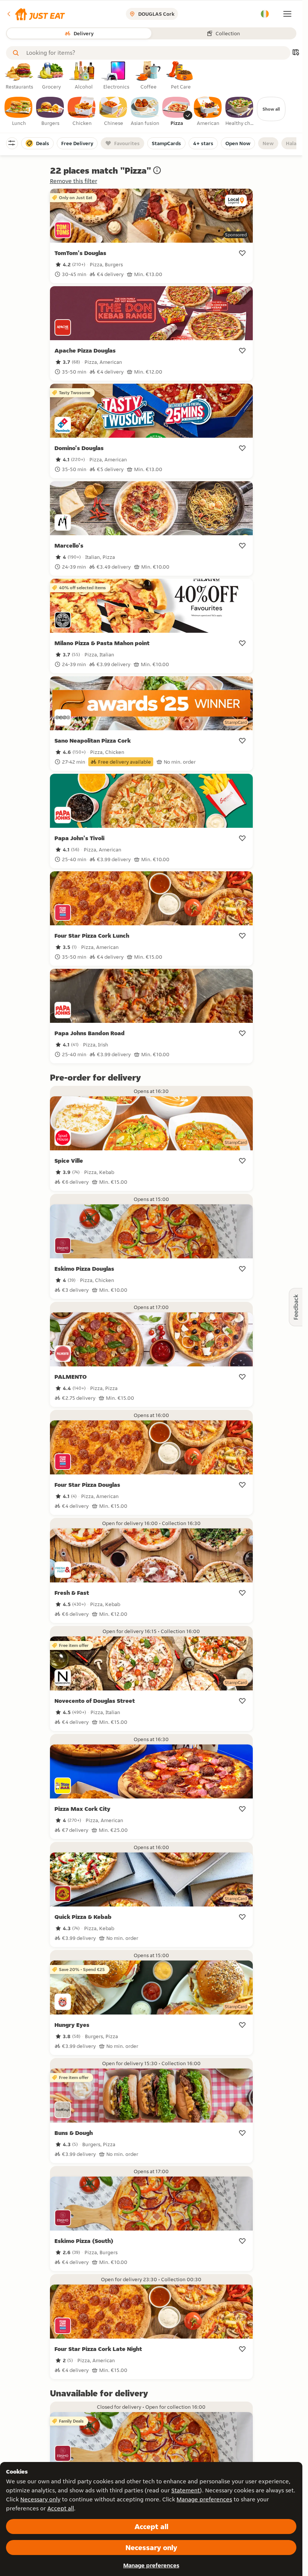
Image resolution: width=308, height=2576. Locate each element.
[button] (35, 14)
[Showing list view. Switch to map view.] (296, 53)
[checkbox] (19, 112)
